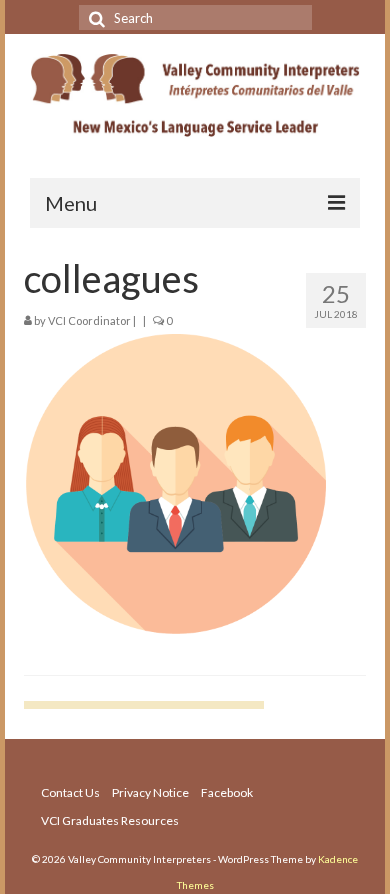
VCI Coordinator (89, 320)
